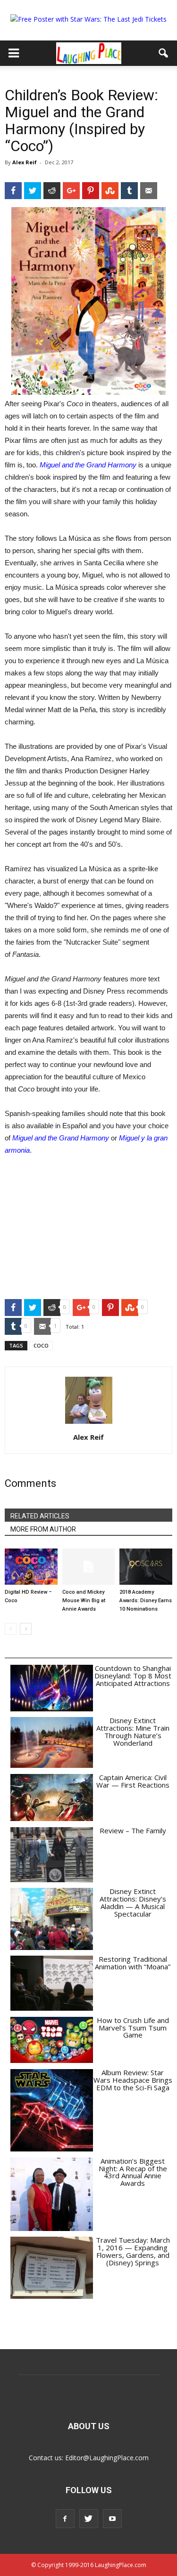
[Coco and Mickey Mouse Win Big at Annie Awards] (89, 1567)
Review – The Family (133, 1830)
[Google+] (71, 191)
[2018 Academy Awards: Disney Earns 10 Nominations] (146, 1567)
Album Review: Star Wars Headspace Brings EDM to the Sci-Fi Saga (133, 2080)
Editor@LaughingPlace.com (107, 2458)
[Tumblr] (129, 191)
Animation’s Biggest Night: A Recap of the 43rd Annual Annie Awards (133, 2172)
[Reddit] (52, 191)
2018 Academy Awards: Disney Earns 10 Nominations (146, 1601)
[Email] (149, 191)
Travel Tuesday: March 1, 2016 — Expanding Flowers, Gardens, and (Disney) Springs (133, 2251)
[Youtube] (112, 2519)
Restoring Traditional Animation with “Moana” (133, 1963)
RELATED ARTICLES (40, 1516)
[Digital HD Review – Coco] (31, 1567)
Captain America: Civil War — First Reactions (133, 1781)
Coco (41, 1345)
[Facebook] (13, 191)
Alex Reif (25, 162)
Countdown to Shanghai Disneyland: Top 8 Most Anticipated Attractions (133, 1676)
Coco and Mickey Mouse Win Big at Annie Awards (84, 1601)
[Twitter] (33, 191)
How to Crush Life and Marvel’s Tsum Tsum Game (133, 2028)
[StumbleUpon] (110, 191)
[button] (164, 53)
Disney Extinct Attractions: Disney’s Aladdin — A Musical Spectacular (133, 1902)
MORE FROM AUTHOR (43, 1529)
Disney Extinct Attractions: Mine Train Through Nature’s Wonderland (133, 1731)
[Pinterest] (91, 191)
